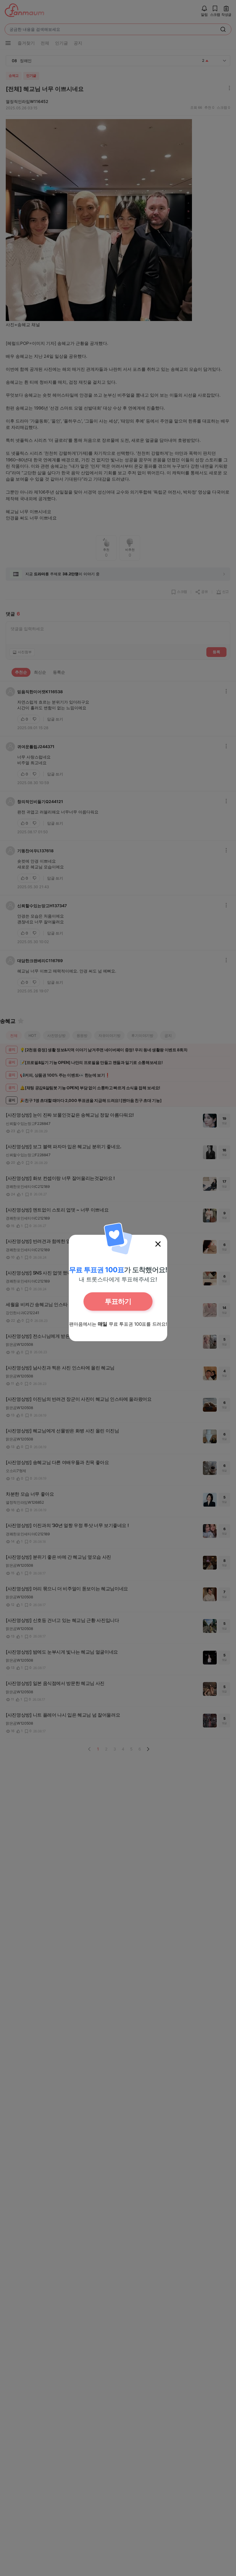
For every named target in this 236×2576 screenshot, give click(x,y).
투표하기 (118, 1301)
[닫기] (158, 1244)
